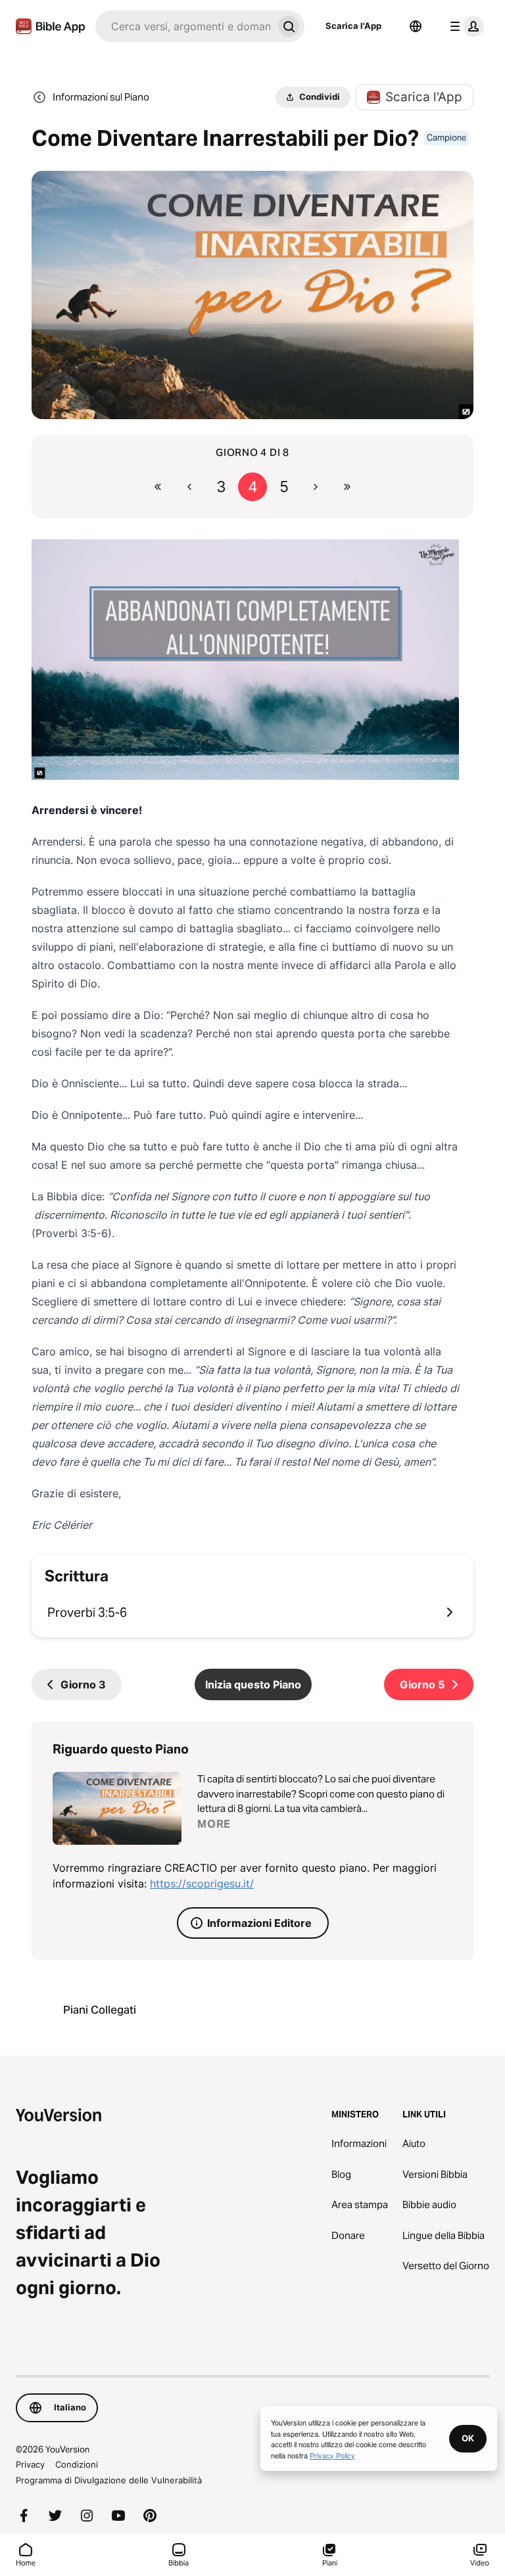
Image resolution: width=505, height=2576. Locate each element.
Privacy (30, 2464)
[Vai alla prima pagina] (158, 487)
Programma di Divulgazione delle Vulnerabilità (109, 2480)
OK (468, 2438)
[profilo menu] (464, 26)
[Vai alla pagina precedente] (189, 487)
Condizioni (77, 2464)
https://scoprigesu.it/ (202, 1884)
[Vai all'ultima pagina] (347, 487)
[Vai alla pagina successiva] (316, 487)
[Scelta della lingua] (416, 26)
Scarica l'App (353, 26)
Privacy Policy (332, 2455)
